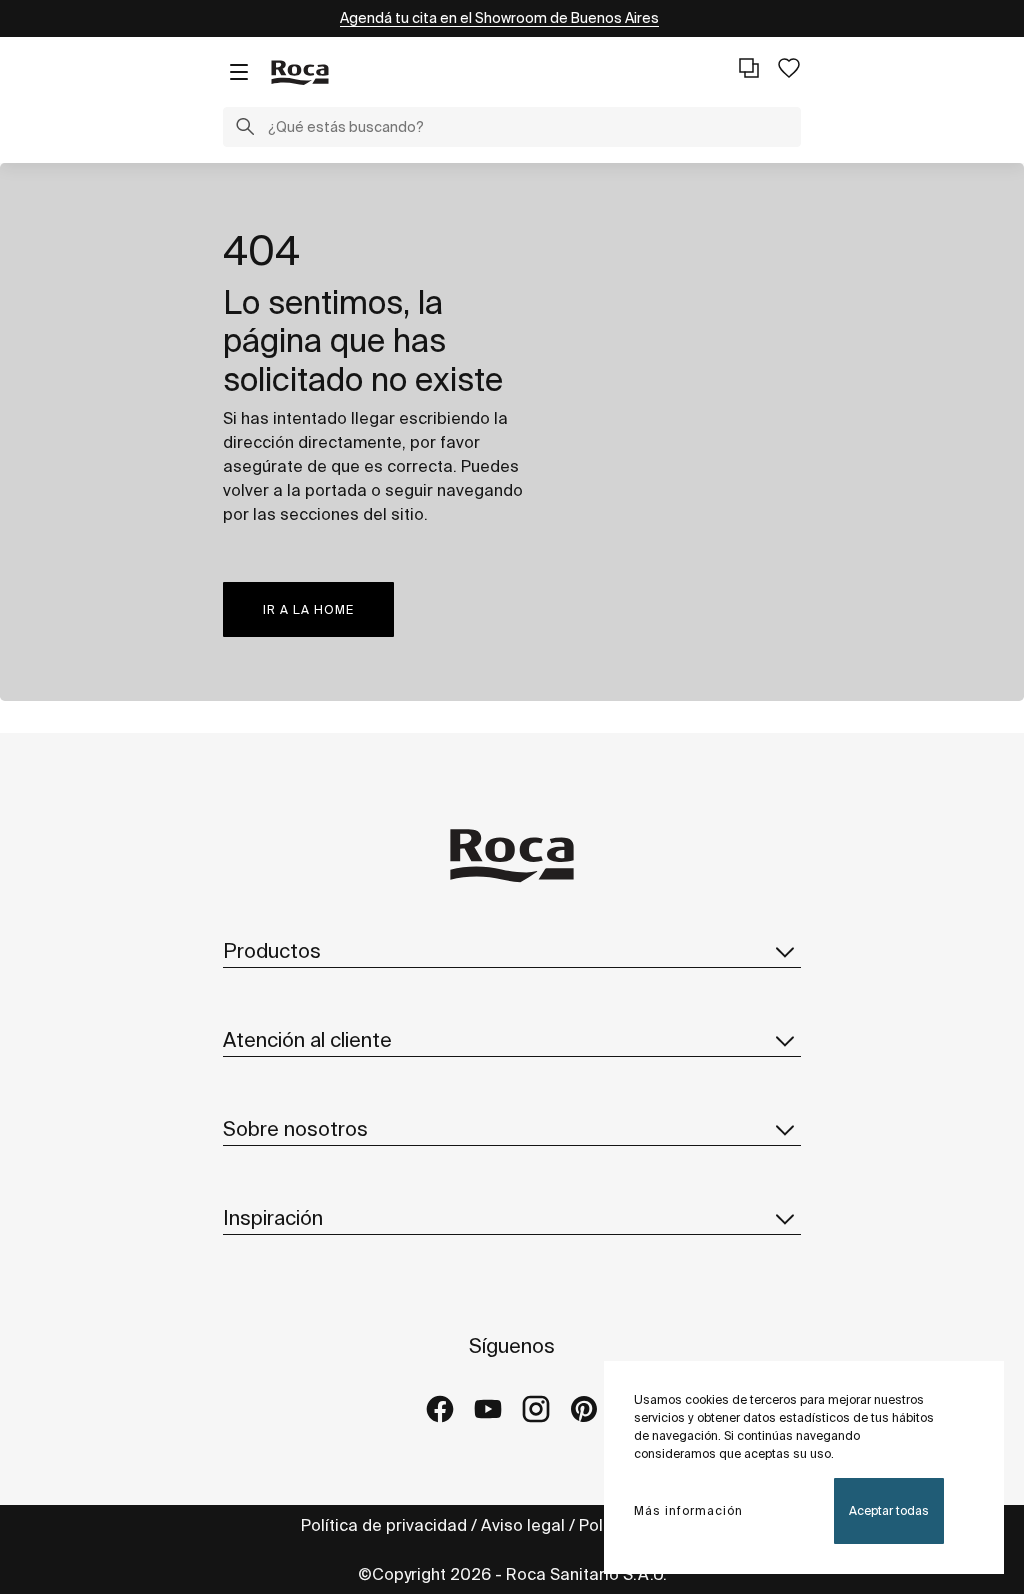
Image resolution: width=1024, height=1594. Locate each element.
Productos (272, 950)
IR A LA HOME (308, 609)
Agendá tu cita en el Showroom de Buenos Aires (499, 18)
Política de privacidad (384, 1525)
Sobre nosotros (295, 1128)
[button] (245, 129)
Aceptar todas (889, 1510)
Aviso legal (523, 1525)
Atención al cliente (307, 1039)
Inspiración (273, 1217)
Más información (688, 1510)
